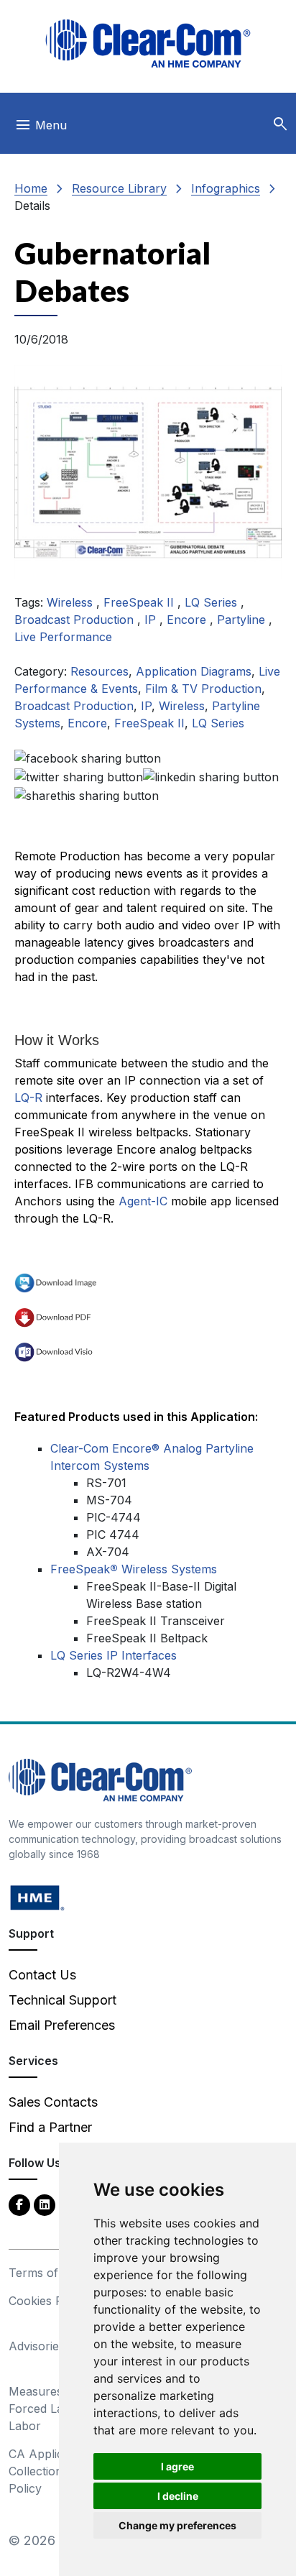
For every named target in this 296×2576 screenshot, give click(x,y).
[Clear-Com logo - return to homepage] (148, 43)
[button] (280, 124)
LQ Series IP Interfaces (114, 1655)
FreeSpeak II (140, 602)
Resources (100, 671)
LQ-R (28, 1098)
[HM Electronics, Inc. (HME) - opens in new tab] (37, 1897)
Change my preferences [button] (177, 2525)
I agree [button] (177, 2466)
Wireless (71, 602)
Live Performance (63, 637)
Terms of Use (46, 2273)
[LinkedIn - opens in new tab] (45, 2204)
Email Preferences (62, 2025)
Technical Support (63, 2000)
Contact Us (42, 1975)
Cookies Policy (48, 2301)
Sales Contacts (53, 2102)
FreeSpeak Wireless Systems (134, 1569)
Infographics (226, 188)
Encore (188, 620)
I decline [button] (178, 2496)
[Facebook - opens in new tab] (19, 2204)
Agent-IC (143, 1201)
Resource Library (119, 188)
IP (152, 620)
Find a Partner (50, 2127)
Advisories (37, 2346)
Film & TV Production (203, 689)
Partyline (243, 620)
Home (31, 188)
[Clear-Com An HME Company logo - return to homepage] (100, 1779)
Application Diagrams (194, 671)
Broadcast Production (76, 620)
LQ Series (213, 602)
